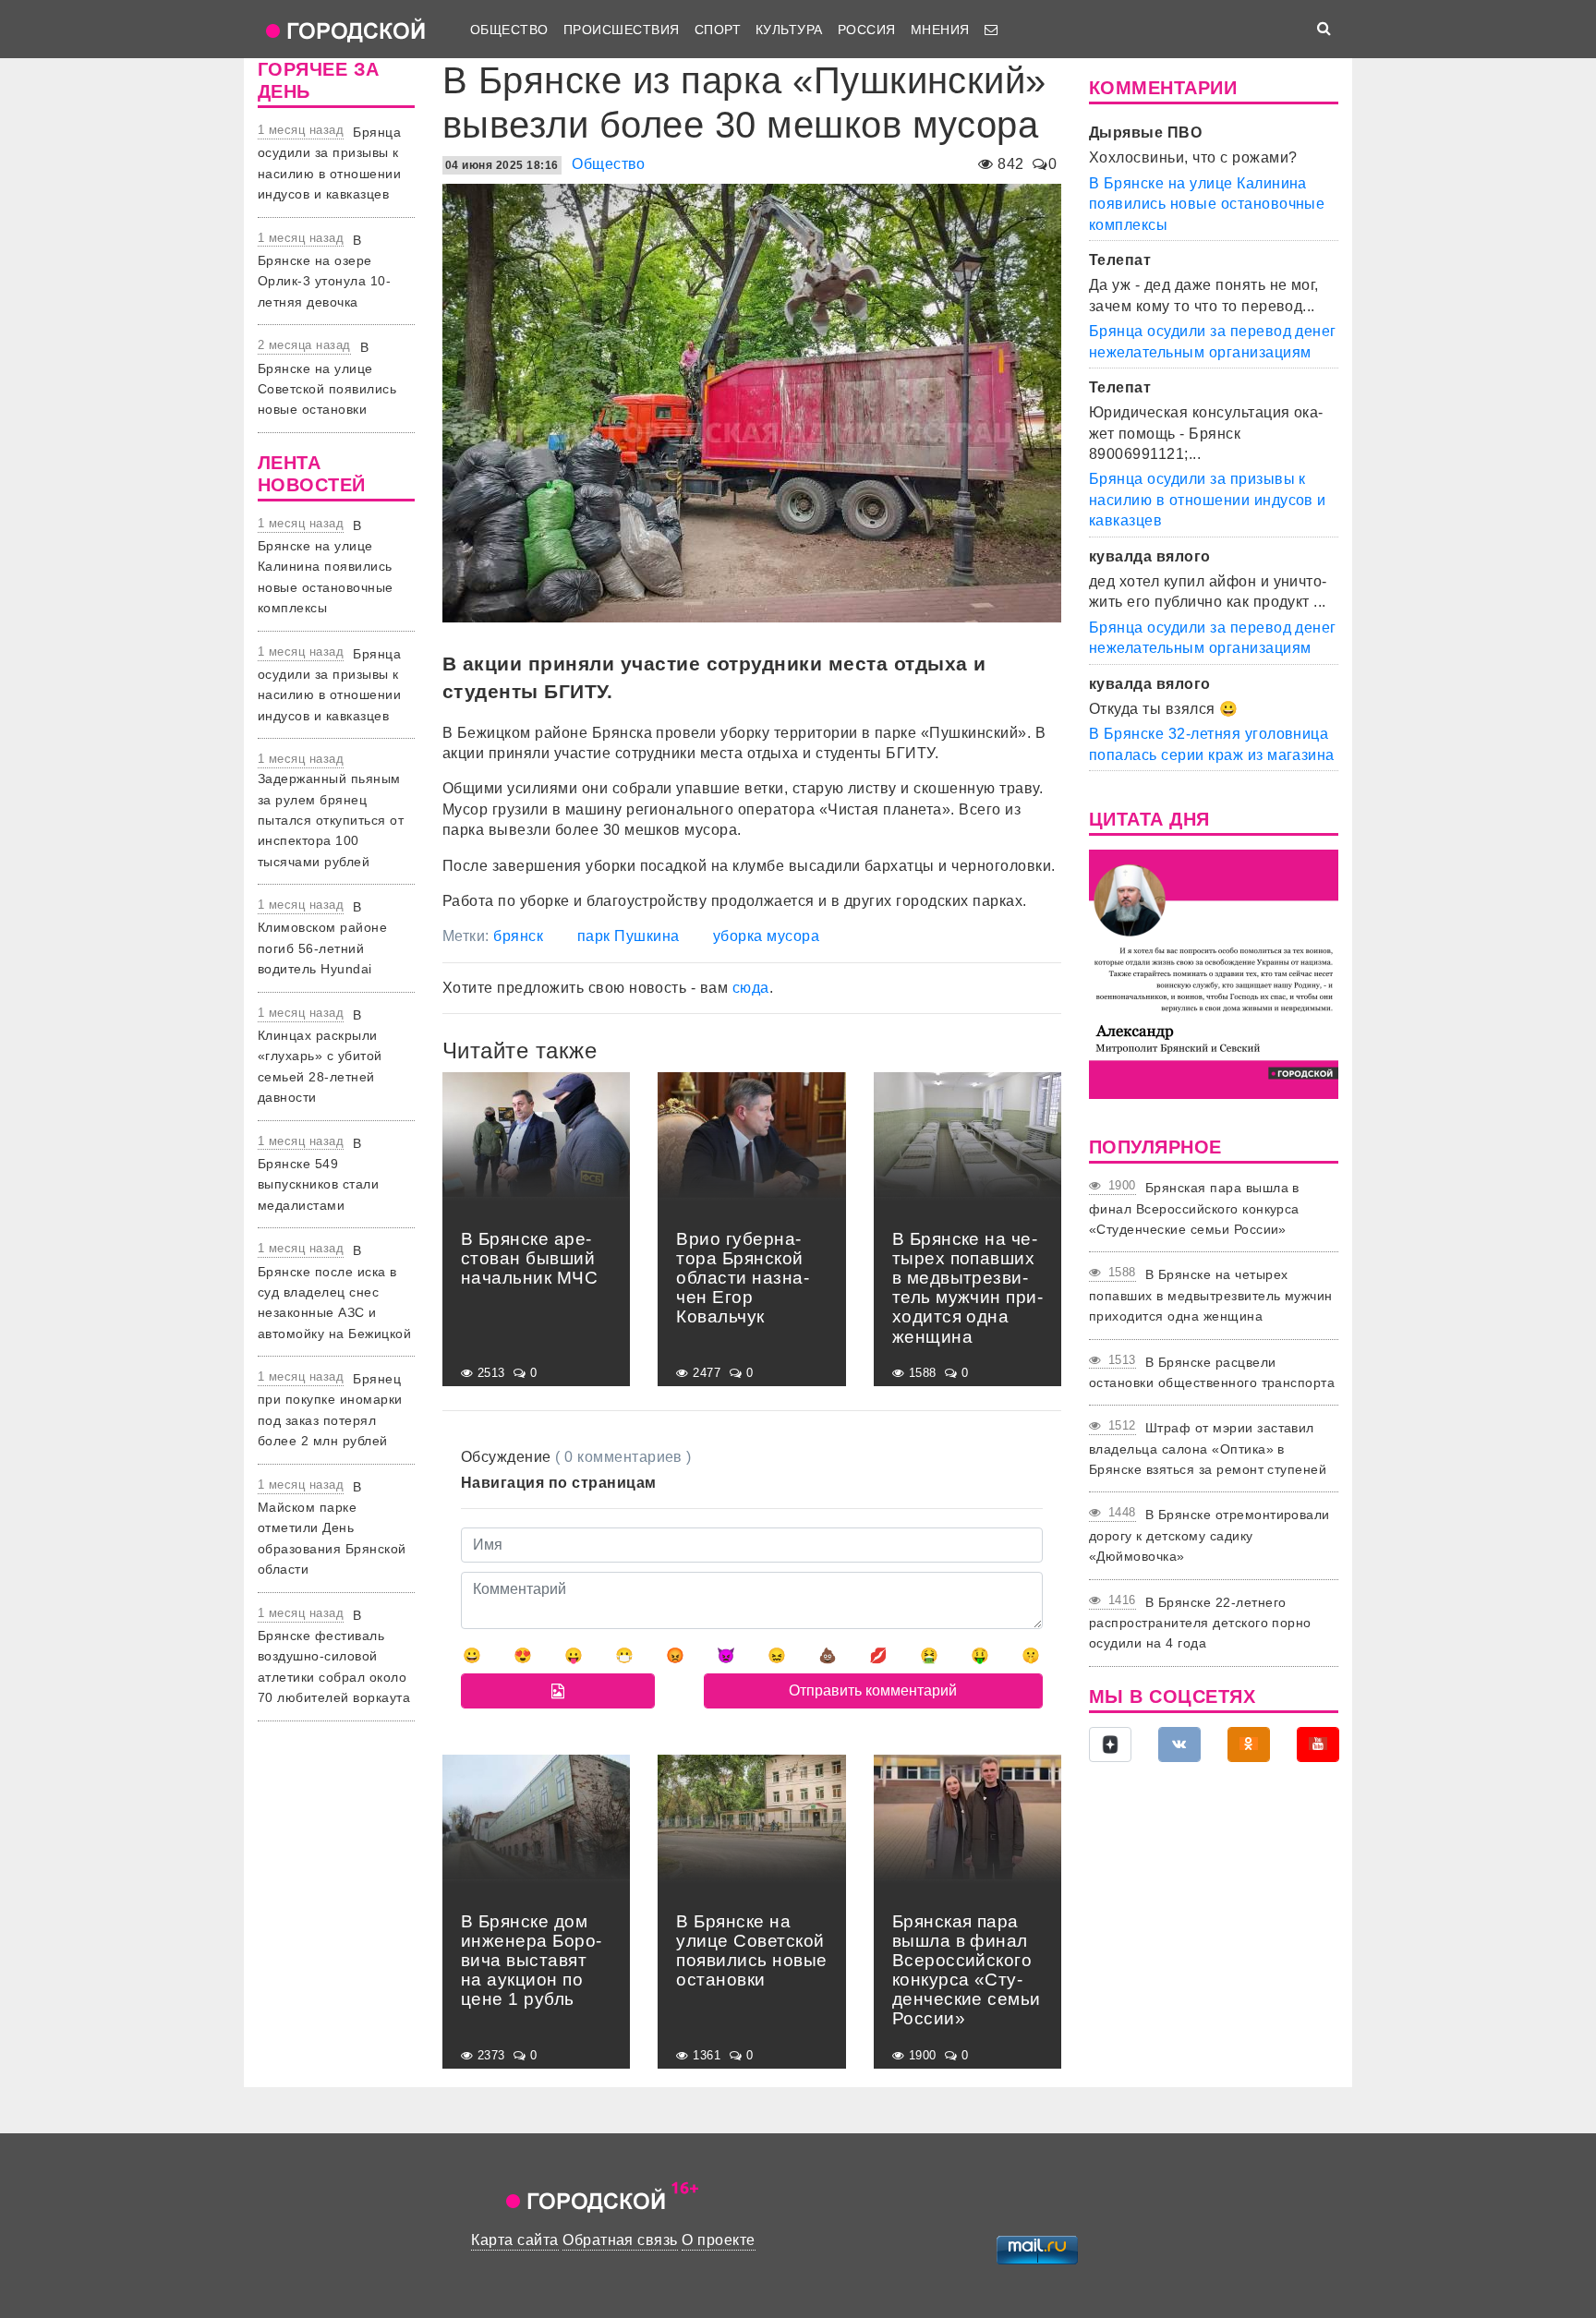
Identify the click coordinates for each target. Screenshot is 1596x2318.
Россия (867, 30)
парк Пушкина (629, 936)
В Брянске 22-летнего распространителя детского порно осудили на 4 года (1200, 1623)
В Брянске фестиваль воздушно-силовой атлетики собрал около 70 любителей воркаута (334, 1657)
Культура (789, 30)
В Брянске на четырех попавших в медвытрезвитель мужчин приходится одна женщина (1211, 1295)
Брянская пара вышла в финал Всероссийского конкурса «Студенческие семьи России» (1194, 1208)
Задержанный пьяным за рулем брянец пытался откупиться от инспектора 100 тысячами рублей (331, 820)
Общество (509, 30)
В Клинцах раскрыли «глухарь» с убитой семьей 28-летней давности (320, 1056)
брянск (518, 936)
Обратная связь (620, 2240)
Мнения (940, 30)
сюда (751, 988)
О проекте (718, 2240)
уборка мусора (766, 936)
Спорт (718, 30)
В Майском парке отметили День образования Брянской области (332, 1528)
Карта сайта (514, 2240)
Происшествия (622, 30)
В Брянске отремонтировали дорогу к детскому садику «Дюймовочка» (1209, 1535)
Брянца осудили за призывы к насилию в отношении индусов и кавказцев (1208, 500)
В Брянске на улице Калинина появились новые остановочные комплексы (326, 567)
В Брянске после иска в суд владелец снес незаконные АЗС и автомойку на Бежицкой (334, 1292)
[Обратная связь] (991, 30)
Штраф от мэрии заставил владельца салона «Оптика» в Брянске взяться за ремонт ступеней (1208, 1449)
